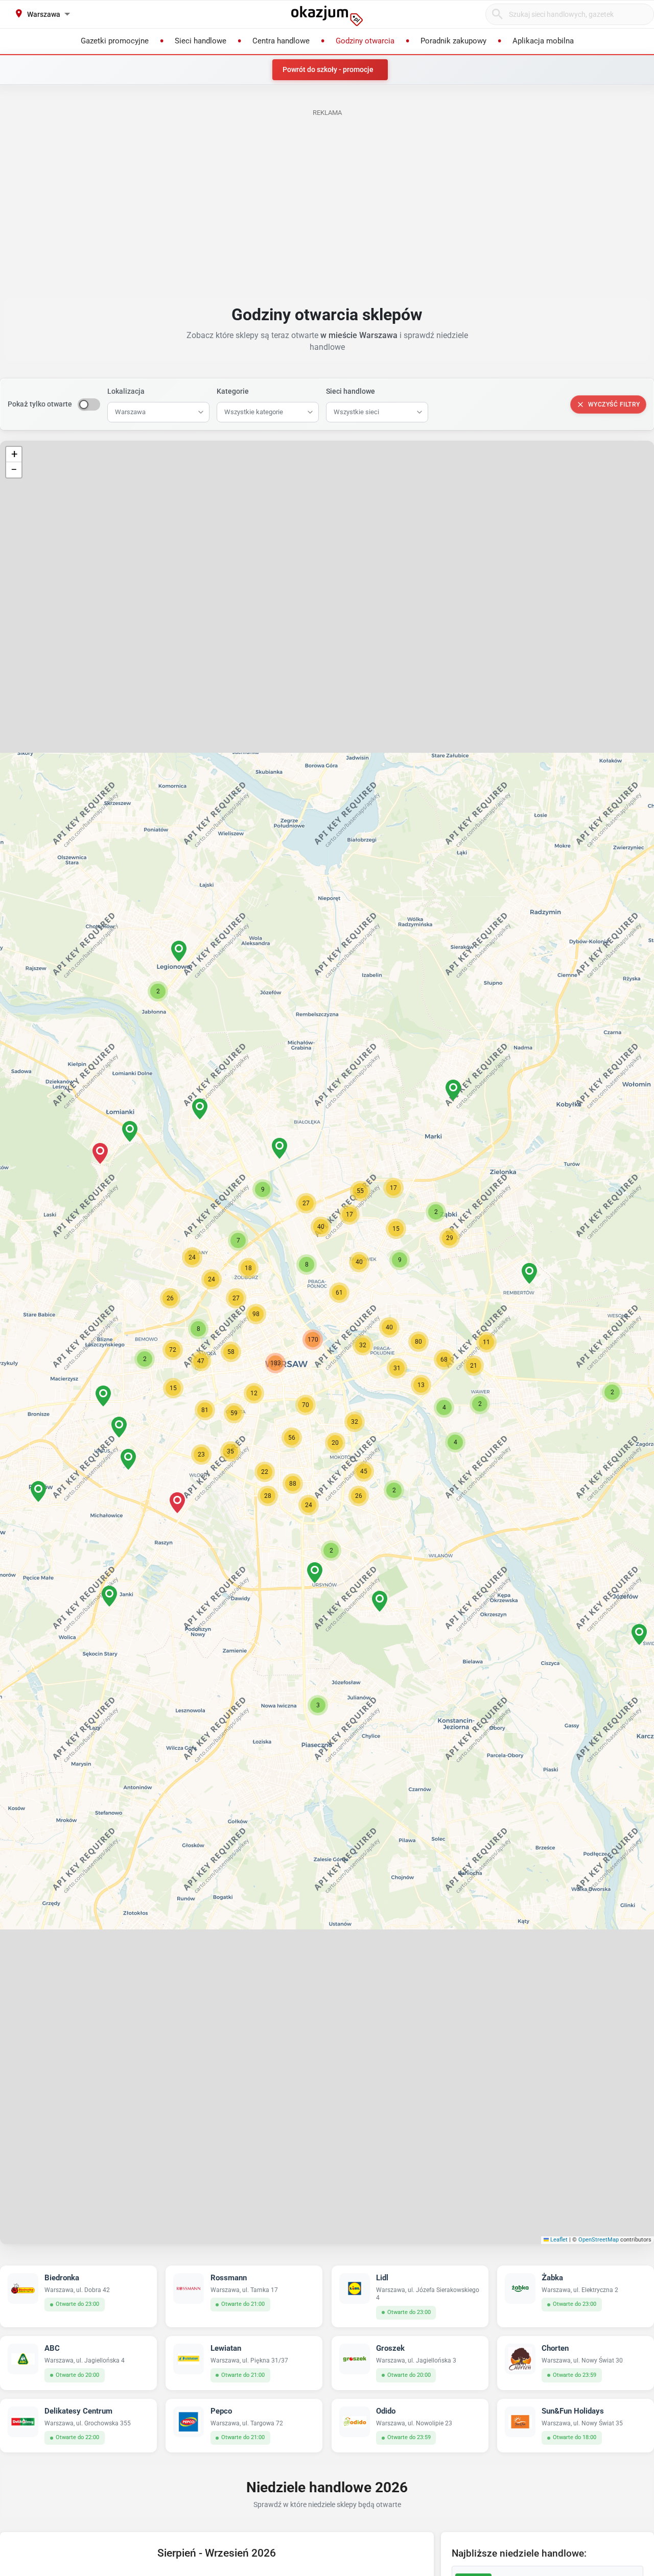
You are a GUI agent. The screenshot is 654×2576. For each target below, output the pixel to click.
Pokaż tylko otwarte (40, 404)
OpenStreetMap (599, 2240)
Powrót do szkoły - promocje (328, 69)
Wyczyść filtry (614, 404)
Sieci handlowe (351, 391)
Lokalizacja (126, 391)
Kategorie (233, 391)
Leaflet (558, 2240)
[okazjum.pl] (327, 16)
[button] (363, 1345)
